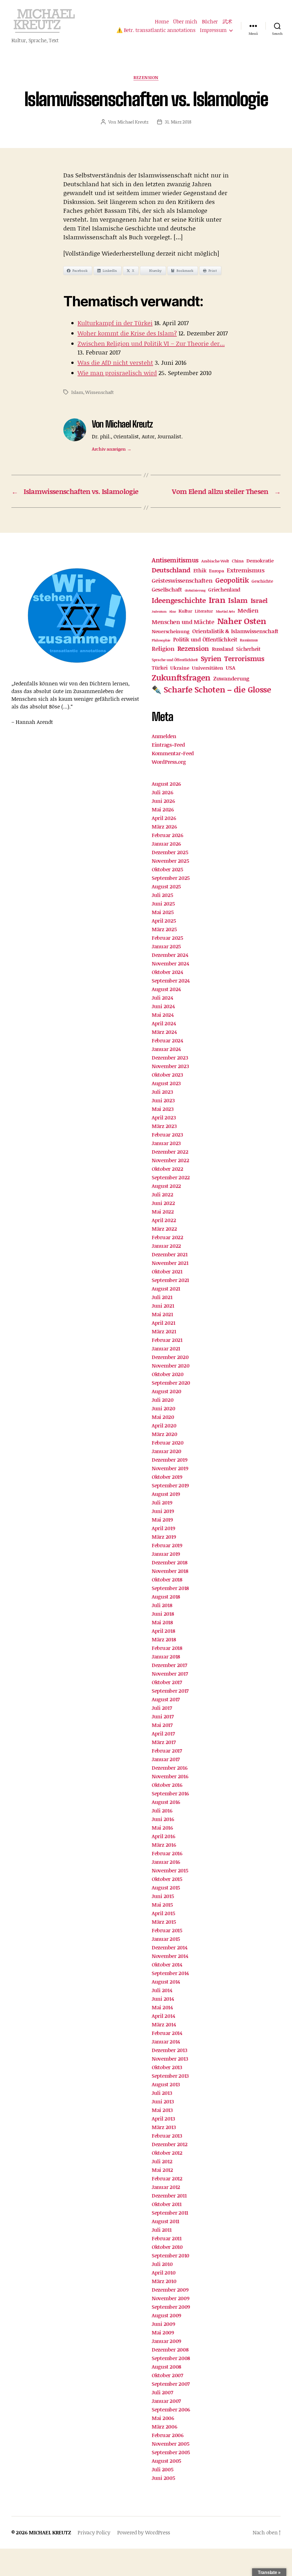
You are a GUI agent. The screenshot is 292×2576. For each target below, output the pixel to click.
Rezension (146, 78)
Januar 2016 (166, 1862)
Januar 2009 (167, 2341)
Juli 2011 (162, 2230)
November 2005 (171, 2444)
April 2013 (163, 2119)
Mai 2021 (162, 1314)
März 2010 (164, 2281)
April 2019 (163, 1528)
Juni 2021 (163, 1306)
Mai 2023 (163, 1109)
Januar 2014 (166, 2042)
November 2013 (170, 2059)
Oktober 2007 (167, 2375)
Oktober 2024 (167, 972)
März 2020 (165, 1434)
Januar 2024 (166, 1049)
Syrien (211, 658)
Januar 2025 (166, 946)
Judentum (159, 611)
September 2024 (171, 981)
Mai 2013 (162, 2110)
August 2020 (167, 1391)
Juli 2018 (162, 1605)
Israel (259, 600)
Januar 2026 (166, 844)
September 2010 (171, 2255)
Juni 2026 (163, 801)
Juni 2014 (163, 1999)
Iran (217, 600)
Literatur (204, 611)
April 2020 (164, 1425)
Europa (216, 571)
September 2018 (170, 1588)
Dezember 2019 (170, 1460)
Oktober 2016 (167, 1785)
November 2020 (171, 1366)
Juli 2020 (163, 1400)
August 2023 (166, 1083)
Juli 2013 (162, 2093)
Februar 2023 (167, 1135)
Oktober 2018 (167, 1579)
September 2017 (170, 1691)
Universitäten (208, 668)
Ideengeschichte (179, 600)
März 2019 (164, 1537)
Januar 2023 (166, 1143)
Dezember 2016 (170, 1768)
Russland (223, 649)
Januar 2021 (166, 1348)
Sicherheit (248, 649)
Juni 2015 (163, 1896)
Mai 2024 (163, 1015)
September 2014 (170, 1973)
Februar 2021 (167, 1340)
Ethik (200, 570)
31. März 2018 (178, 122)
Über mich (185, 22)
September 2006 (171, 2409)
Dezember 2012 (170, 2144)
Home (162, 22)
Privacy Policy (94, 2532)
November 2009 (171, 2298)
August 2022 (166, 1186)
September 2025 (171, 878)
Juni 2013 (163, 2101)
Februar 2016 (167, 1853)
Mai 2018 (162, 1622)
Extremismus (246, 570)
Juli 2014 (162, 1990)
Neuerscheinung (171, 631)
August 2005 (166, 2461)
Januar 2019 (166, 1554)
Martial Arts (225, 611)
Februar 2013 (167, 2136)
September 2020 (171, 1383)
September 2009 (171, 2307)
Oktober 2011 (167, 2204)
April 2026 (164, 818)
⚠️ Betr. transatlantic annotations (156, 30)
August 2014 (166, 1982)
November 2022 (171, 1160)
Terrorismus (244, 658)
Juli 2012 (162, 2161)
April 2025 (164, 921)
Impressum (213, 30)
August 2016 (166, 1802)
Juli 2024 (162, 998)
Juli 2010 (162, 2264)
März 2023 (164, 1126)
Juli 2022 (163, 1194)
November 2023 (170, 1066)
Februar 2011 (167, 2238)
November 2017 (170, 1674)
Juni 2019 (163, 1511)
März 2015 (164, 1922)
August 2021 (166, 1289)
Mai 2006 (163, 2418)
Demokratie (260, 560)
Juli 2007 (162, 2392)
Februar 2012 (167, 2178)
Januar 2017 (166, 1759)
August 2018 (166, 1597)
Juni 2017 (163, 1716)
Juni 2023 (163, 1100)
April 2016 (163, 1836)
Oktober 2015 (167, 1879)
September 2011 (170, 2213)
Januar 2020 (167, 1451)
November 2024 (170, 963)
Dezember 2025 (170, 852)
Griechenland (224, 590)
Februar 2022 (168, 1237)
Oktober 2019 (167, 1477)
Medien (248, 610)
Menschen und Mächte (183, 622)
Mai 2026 (163, 809)
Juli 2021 (162, 1297)
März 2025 (164, 929)
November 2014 (170, 1956)
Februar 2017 (167, 1751)
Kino (173, 611)
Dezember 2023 (170, 1058)
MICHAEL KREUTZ (50, 2532)
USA (230, 668)
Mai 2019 (162, 1520)
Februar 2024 (167, 1040)
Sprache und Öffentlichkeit (175, 660)
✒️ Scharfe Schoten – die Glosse (211, 689)
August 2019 (166, 1494)
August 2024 (166, 989)
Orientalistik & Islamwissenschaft (235, 631)
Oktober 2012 (167, 2153)
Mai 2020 (163, 1417)
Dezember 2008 (170, 2350)
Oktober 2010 (167, 2247)
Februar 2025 (167, 938)
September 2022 (171, 1177)
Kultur (185, 611)
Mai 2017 (162, 1725)
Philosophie (161, 640)
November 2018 (170, 1571)
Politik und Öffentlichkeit (205, 639)
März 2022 (164, 1229)
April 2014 (163, 2016)
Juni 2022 (163, 1203)
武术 (227, 22)
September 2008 (171, 2358)
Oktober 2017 (167, 1682)
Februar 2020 (168, 1443)
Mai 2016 (162, 1828)
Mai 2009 (163, 2332)
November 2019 (170, 1468)
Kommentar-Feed (173, 753)
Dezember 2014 (170, 1947)
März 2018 (164, 1639)
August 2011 (166, 2221)
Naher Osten (242, 621)
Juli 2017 (162, 1708)
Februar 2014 (167, 2033)
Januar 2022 (166, 1246)
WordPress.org (169, 762)
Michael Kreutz (133, 122)
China (238, 561)
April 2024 (164, 1023)
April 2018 (163, 1631)
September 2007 (171, 2384)
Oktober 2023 (167, 1075)
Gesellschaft (167, 589)
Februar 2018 (167, 1648)
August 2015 (166, 1888)
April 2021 (163, 1323)
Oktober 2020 (168, 1374)
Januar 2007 (166, 2401)
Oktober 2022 (168, 1169)
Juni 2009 (164, 2324)
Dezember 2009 (170, 2290)
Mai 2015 (162, 1905)
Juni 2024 (163, 1006)
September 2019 (170, 1485)
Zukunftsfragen (181, 677)
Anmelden (164, 736)
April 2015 (163, 1913)
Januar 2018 (166, 1656)
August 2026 (166, 784)
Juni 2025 (163, 904)
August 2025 (166, 886)
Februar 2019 (167, 1545)
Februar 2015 (167, 1930)
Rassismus (249, 640)
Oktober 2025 (167, 869)
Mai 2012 (162, 2170)
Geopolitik (232, 580)
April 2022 (164, 1220)
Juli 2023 (162, 1092)
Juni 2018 (163, 1614)
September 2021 (170, 1280)
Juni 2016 (163, 1819)
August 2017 (166, 1699)
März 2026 (164, 827)
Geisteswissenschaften (182, 580)
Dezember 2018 (170, 1562)
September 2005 (171, 2452)
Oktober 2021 (167, 1271)
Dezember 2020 (170, 1357)
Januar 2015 (166, 1939)
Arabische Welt (215, 561)
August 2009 (167, 2315)
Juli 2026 (163, 792)
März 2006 (165, 2427)
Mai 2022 (163, 1212)
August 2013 (166, 2084)
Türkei (160, 668)
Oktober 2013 (167, 2067)
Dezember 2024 (170, 955)
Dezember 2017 (169, 1665)
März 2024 (164, 1032)
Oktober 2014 (167, 1965)
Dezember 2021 (170, 1254)
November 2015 (170, 1870)
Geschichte (262, 581)
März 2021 (164, 1331)
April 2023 (164, 1117)
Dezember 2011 (169, 2196)
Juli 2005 (163, 2469)
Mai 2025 (163, 912)
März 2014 (164, 2024)
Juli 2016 (162, 1811)
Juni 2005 (163, 2478)
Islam (77, 392)
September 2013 (170, 2076)
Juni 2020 (164, 1408)
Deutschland (171, 570)
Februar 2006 (168, 2435)
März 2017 (164, 1742)
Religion (163, 649)
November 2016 (170, 1776)
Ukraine (180, 668)
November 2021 (170, 1263)
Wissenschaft (100, 392)
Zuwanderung (231, 678)
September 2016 (170, 1793)
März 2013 (164, 2127)
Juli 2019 (162, 1502)
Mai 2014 (162, 2007)
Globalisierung (195, 590)
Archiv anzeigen (111, 449)
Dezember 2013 (170, 2050)
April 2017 (163, 1733)
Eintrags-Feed (168, 745)
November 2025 (170, 861)
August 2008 (167, 2367)
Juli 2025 (162, 895)
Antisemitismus (175, 560)
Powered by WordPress (144, 2532)
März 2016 (164, 1845)
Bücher (210, 22)
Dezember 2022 (170, 1152)
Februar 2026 (168, 835)
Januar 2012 (166, 2187)
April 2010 (164, 2273)
